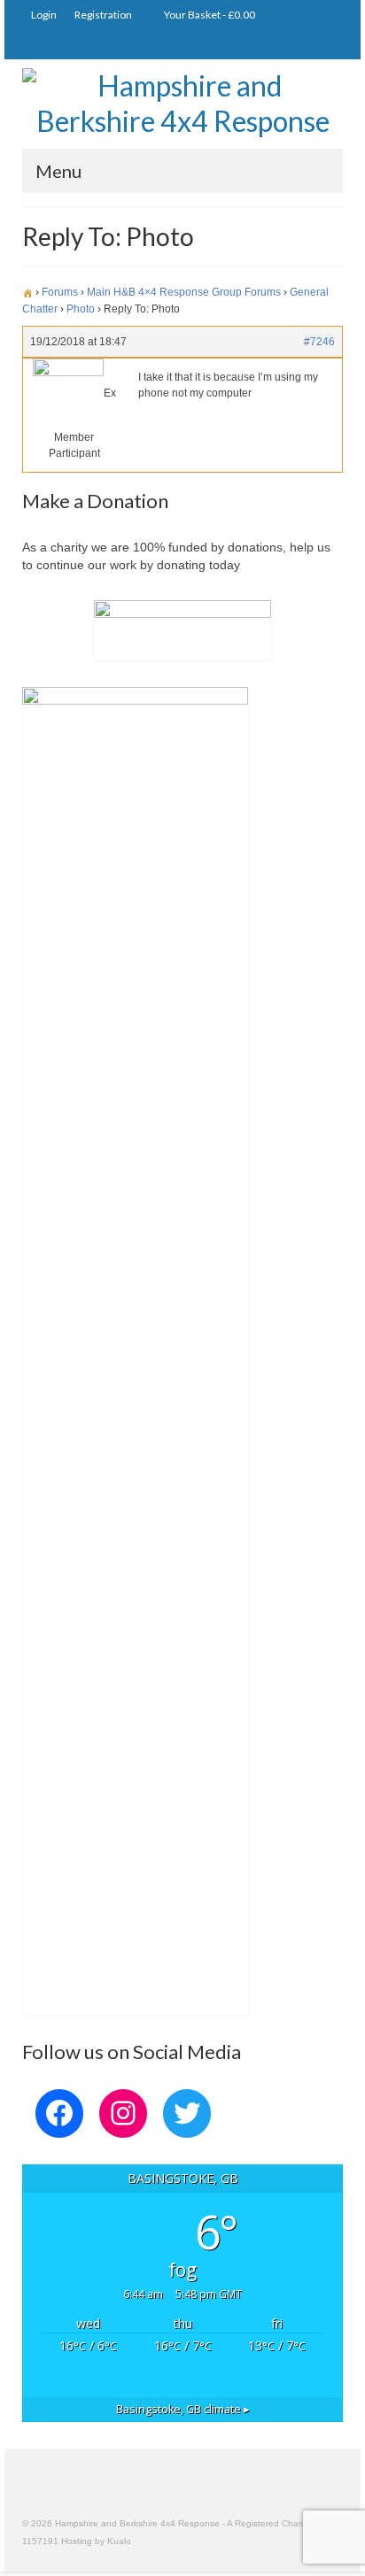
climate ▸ (183, 2409)
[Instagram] (277, 45)
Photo (81, 309)
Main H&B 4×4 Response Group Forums (184, 292)
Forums (60, 292)
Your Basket (209, 15)
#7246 (319, 342)
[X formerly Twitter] (303, 45)
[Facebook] (328, 45)
